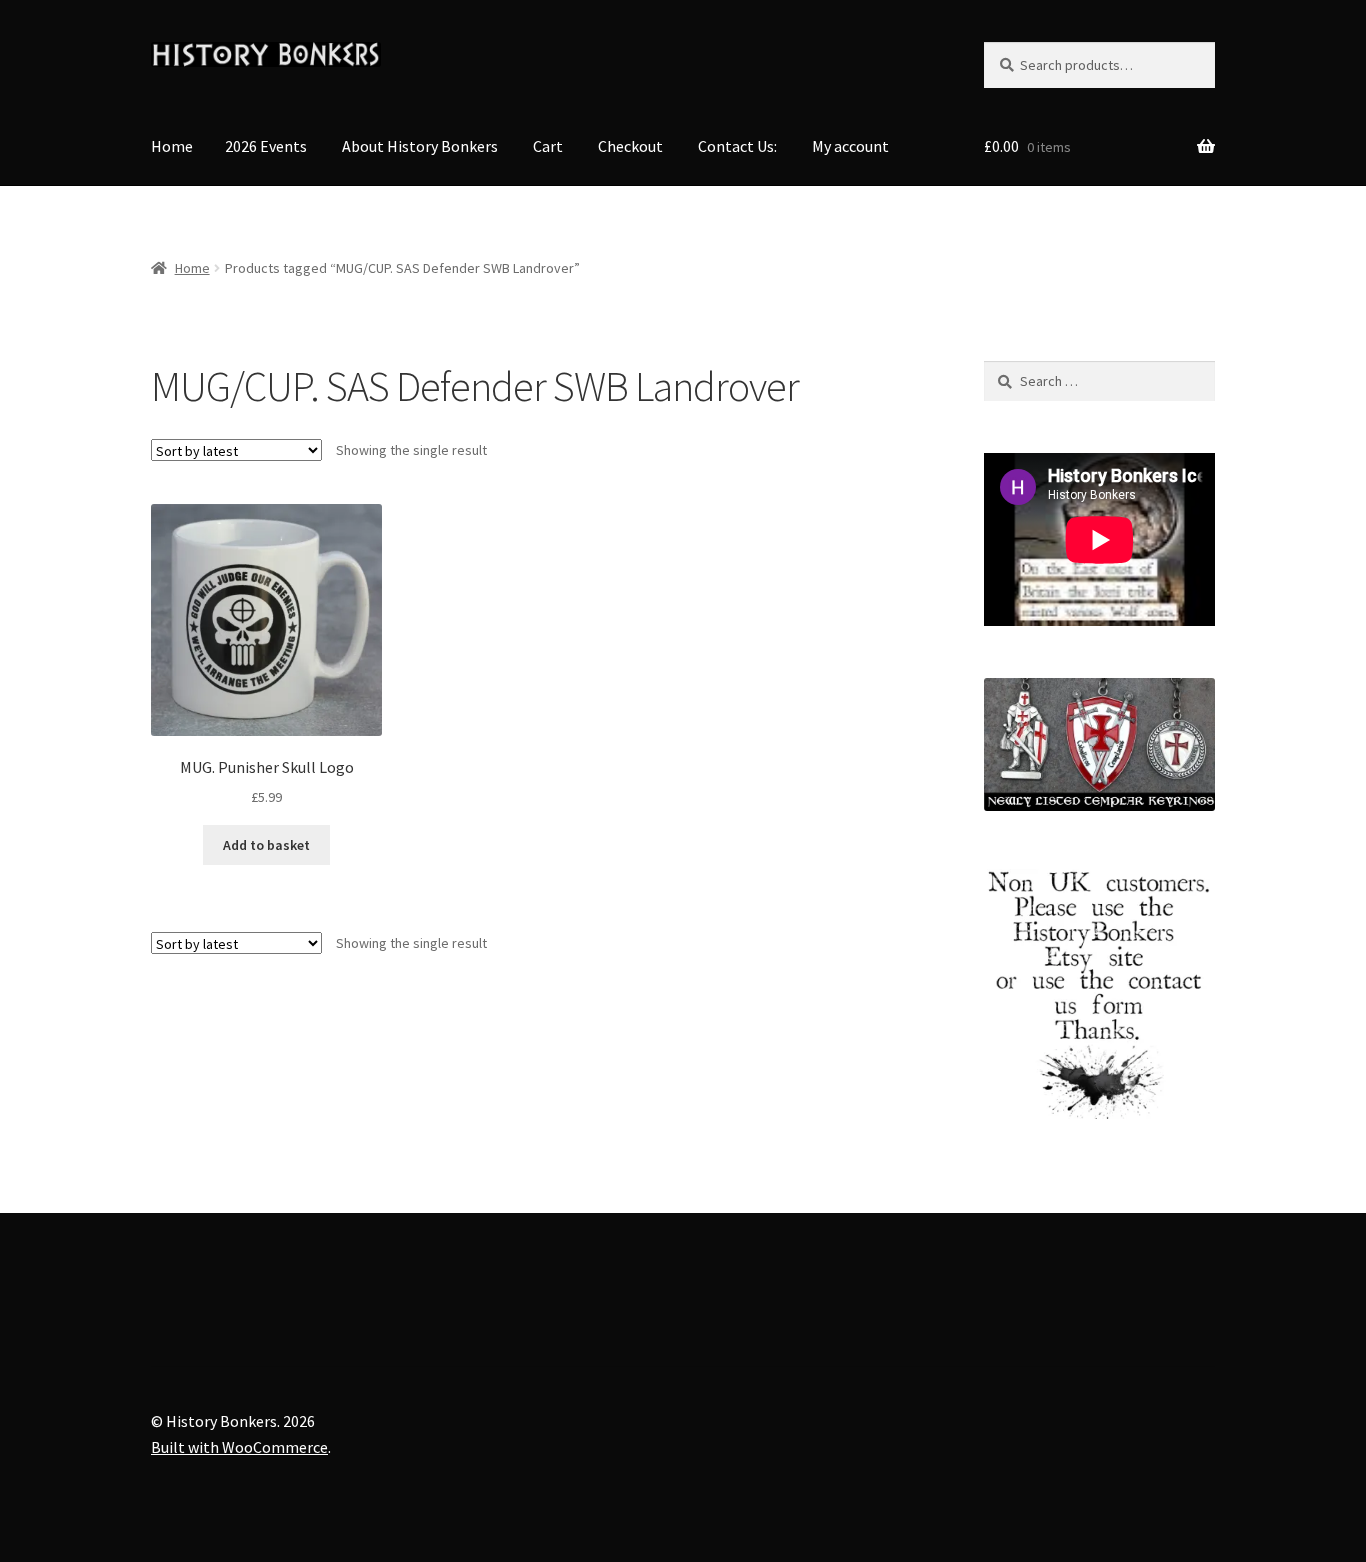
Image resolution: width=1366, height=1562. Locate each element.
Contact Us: (737, 146)
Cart (548, 146)
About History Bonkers (420, 146)
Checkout (630, 146)
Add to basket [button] (266, 845)
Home (172, 146)
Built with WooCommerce (239, 1447)
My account (850, 146)
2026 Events (266, 146)
